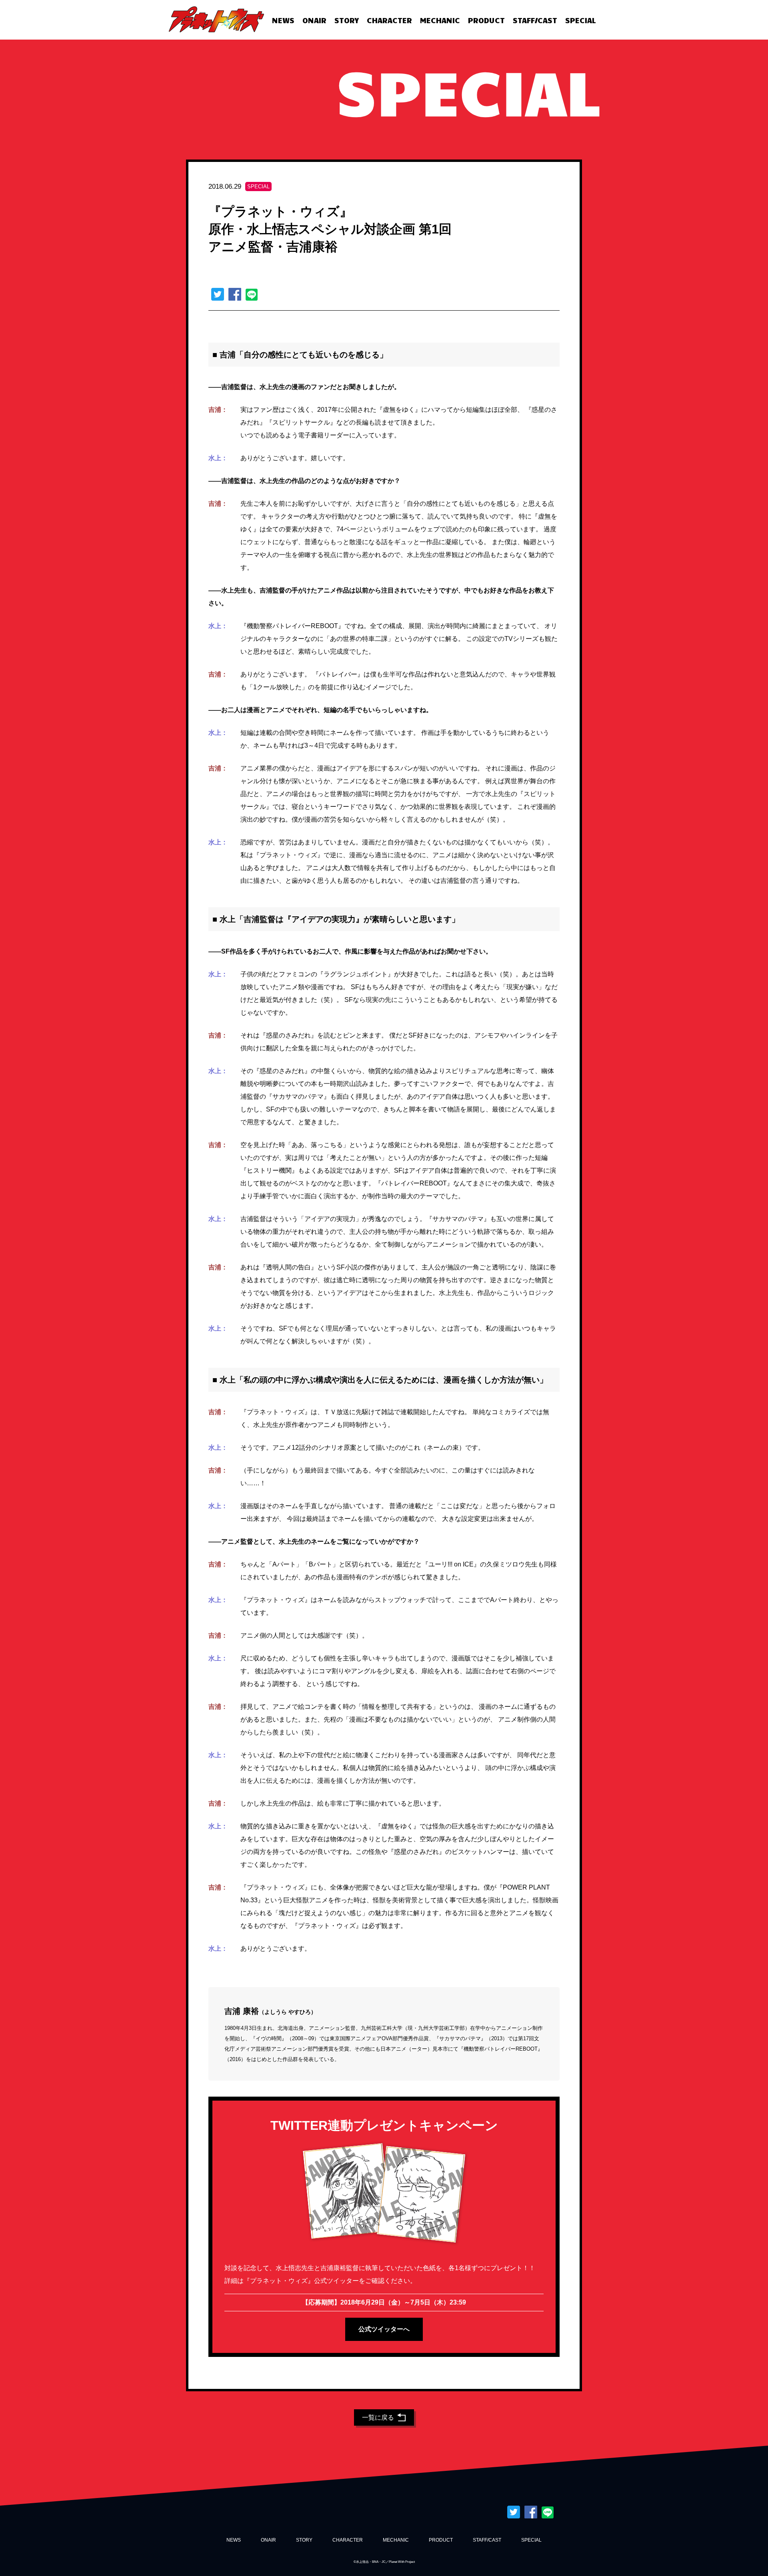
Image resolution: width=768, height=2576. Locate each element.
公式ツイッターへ (384, 2329)
